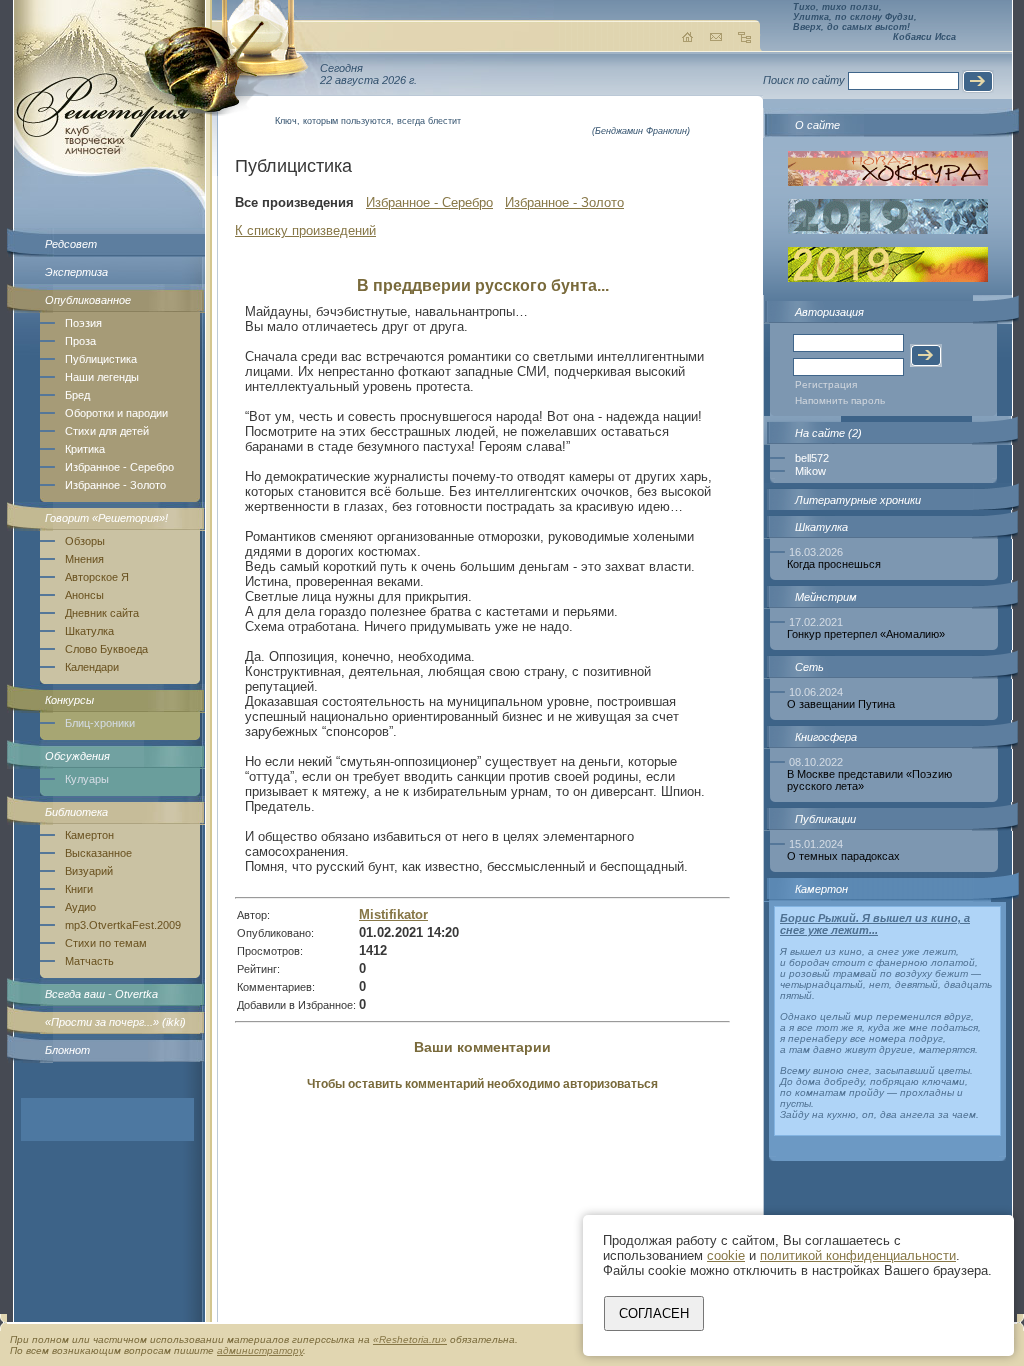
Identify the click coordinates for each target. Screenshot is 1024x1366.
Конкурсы (69, 700)
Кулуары (87, 779)
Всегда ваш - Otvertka (101, 994)
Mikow (810, 471)
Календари (92, 667)
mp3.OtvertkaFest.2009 (123, 925)
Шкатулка (89, 631)
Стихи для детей (107, 431)
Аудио (80, 907)
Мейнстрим (826, 597)
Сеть (809, 667)
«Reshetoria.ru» (410, 1339)
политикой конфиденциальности (858, 1255)
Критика (85, 449)
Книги (79, 889)
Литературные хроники (858, 500)
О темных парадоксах (843, 856)
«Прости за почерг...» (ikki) (115, 1022)
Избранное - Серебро (119, 467)
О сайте (817, 125)
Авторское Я (97, 577)
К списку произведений (305, 230)
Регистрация (826, 384)
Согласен (654, 1313)
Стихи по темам (106, 943)
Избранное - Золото (115, 485)
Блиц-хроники (100, 723)
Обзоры (85, 541)
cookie (726, 1255)
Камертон (89, 835)
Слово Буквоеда (106, 649)
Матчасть (89, 961)
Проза (80, 341)
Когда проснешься (834, 564)
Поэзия (83, 323)
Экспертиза (76, 272)
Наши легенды (102, 377)
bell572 (812, 458)
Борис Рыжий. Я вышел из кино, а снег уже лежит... (875, 924)
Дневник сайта (102, 613)
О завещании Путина (841, 704)
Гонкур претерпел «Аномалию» (866, 634)
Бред (77, 395)
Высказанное (98, 853)
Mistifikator (393, 914)
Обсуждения (77, 756)
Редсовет (71, 244)
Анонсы (84, 595)
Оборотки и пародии (116, 413)
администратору (260, 1350)
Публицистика (101, 359)
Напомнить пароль (840, 400)
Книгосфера (826, 737)
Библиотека (76, 812)
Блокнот (67, 1050)
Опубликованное (88, 300)
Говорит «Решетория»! (106, 518)
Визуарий (89, 871)
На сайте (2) (828, 433)
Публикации (825, 819)
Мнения (84, 559)
